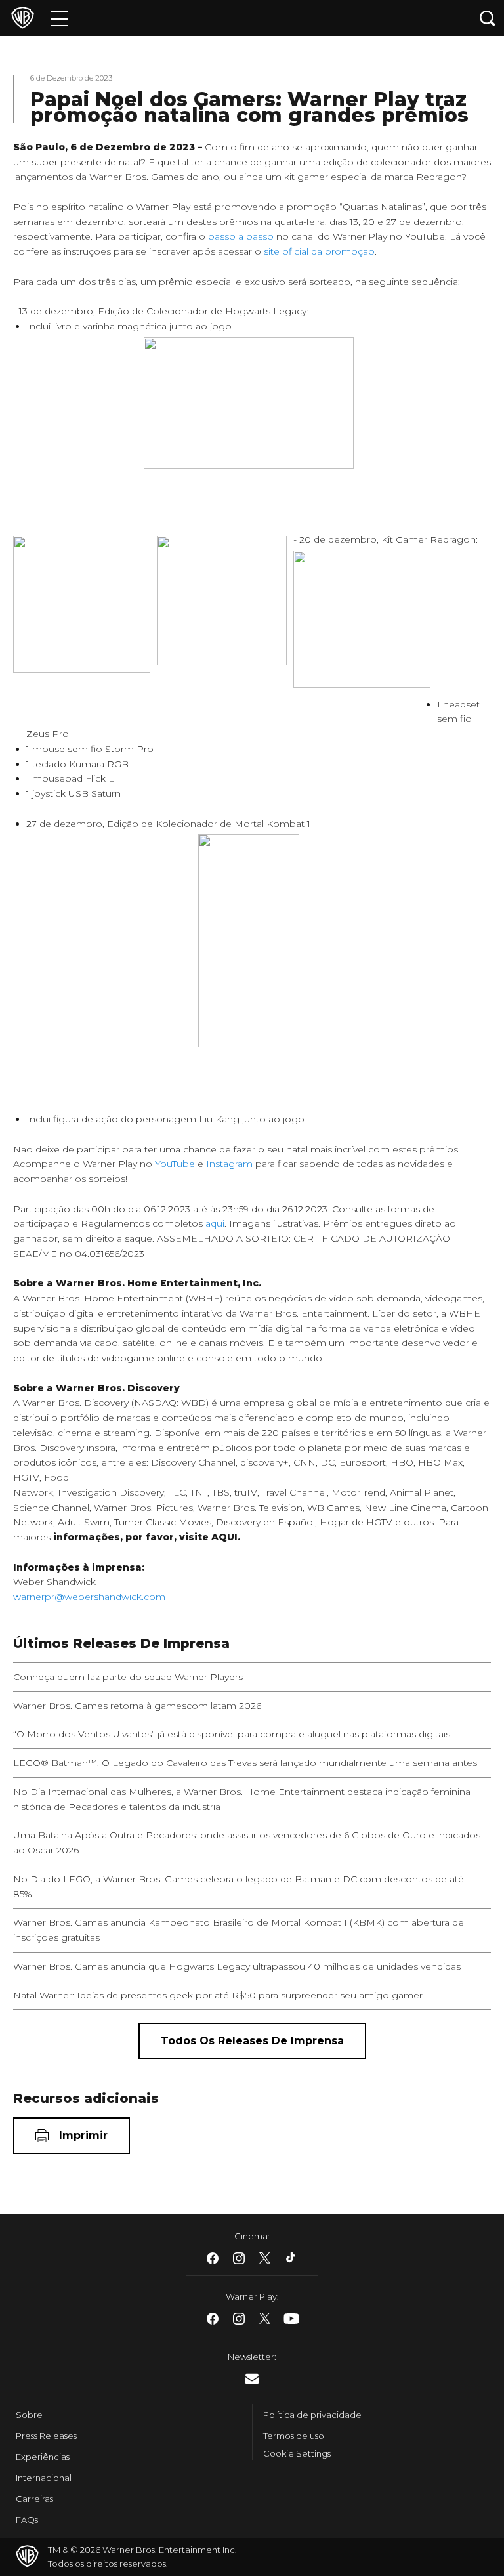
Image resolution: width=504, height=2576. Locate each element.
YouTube (175, 1164)
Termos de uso (294, 2436)
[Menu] (59, 18)
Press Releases (46, 2436)
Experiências (43, 2457)
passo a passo (241, 236)
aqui (215, 1223)
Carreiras (34, 2499)
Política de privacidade (312, 2415)
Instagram (229, 1164)
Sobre (29, 2415)
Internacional (44, 2478)
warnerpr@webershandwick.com (89, 1597)
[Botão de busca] (488, 18)
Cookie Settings (297, 2453)
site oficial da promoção (319, 251)
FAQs (27, 2520)
